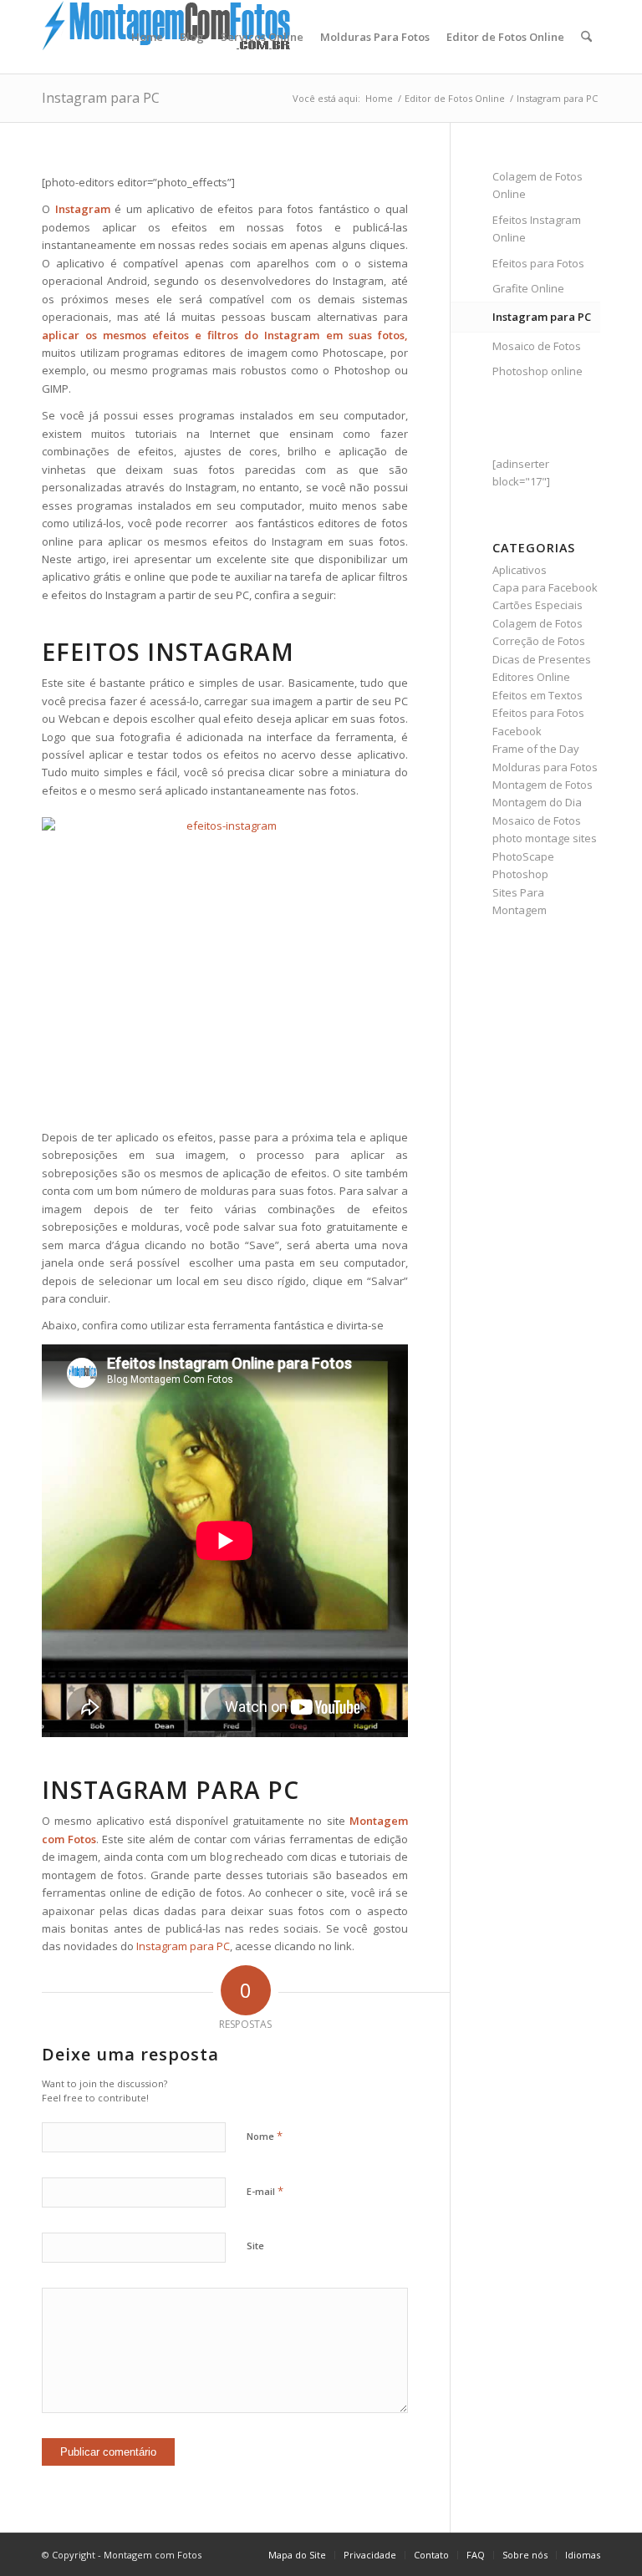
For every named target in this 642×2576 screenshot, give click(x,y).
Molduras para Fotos (545, 767)
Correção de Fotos (539, 641)
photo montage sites (545, 838)
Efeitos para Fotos (538, 263)
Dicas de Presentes (542, 659)
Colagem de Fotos (538, 623)
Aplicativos (520, 570)
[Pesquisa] (586, 37)
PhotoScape (523, 856)
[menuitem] (147, 37)
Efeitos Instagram (168, 652)
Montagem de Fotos (543, 785)
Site (255, 2246)
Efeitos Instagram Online (537, 229)
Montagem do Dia (537, 802)
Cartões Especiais (538, 605)
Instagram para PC (101, 98)
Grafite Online (528, 288)
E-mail (265, 2191)
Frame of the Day (536, 749)
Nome (265, 2136)
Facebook (517, 731)
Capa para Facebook (545, 587)
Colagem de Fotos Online (538, 185)
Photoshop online (538, 371)
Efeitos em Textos (538, 695)
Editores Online (531, 677)
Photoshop (520, 874)
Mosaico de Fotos (537, 346)
